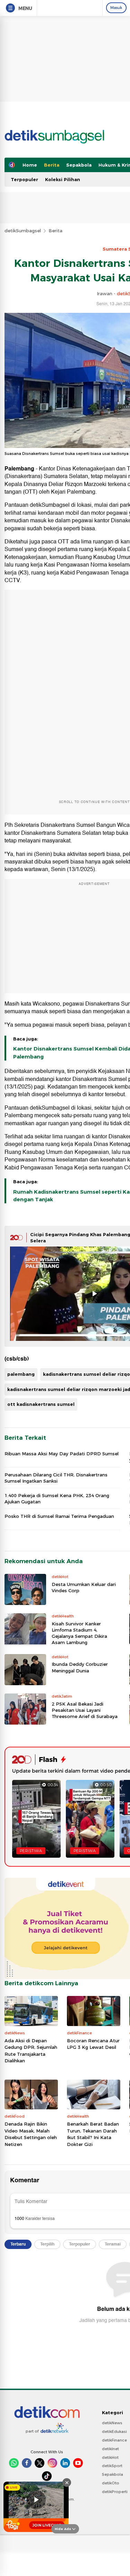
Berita (52, 165)
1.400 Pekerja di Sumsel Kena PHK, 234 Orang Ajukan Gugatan (57, 1499)
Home (30, 165)
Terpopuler (24, 179)
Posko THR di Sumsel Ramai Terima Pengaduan (59, 1516)
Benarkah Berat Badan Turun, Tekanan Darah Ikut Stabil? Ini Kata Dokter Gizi (93, 2134)
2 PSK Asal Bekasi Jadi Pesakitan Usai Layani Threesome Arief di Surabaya (85, 1710)
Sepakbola (79, 165)
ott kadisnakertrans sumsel (41, 1404)
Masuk (116, 8)
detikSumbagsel (23, 231)
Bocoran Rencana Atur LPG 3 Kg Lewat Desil (93, 2044)
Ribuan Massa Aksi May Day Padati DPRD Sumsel (62, 1454)
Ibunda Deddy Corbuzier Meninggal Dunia (80, 1667)
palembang (21, 1374)
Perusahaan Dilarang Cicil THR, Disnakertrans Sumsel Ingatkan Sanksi (56, 1478)
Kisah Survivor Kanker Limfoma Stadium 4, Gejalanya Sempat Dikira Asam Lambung (79, 1633)
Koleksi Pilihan (63, 179)
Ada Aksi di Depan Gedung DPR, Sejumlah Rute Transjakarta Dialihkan (31, 2051)
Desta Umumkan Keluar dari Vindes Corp (84, 1587)
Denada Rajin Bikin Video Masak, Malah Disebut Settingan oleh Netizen (31, 2134)
